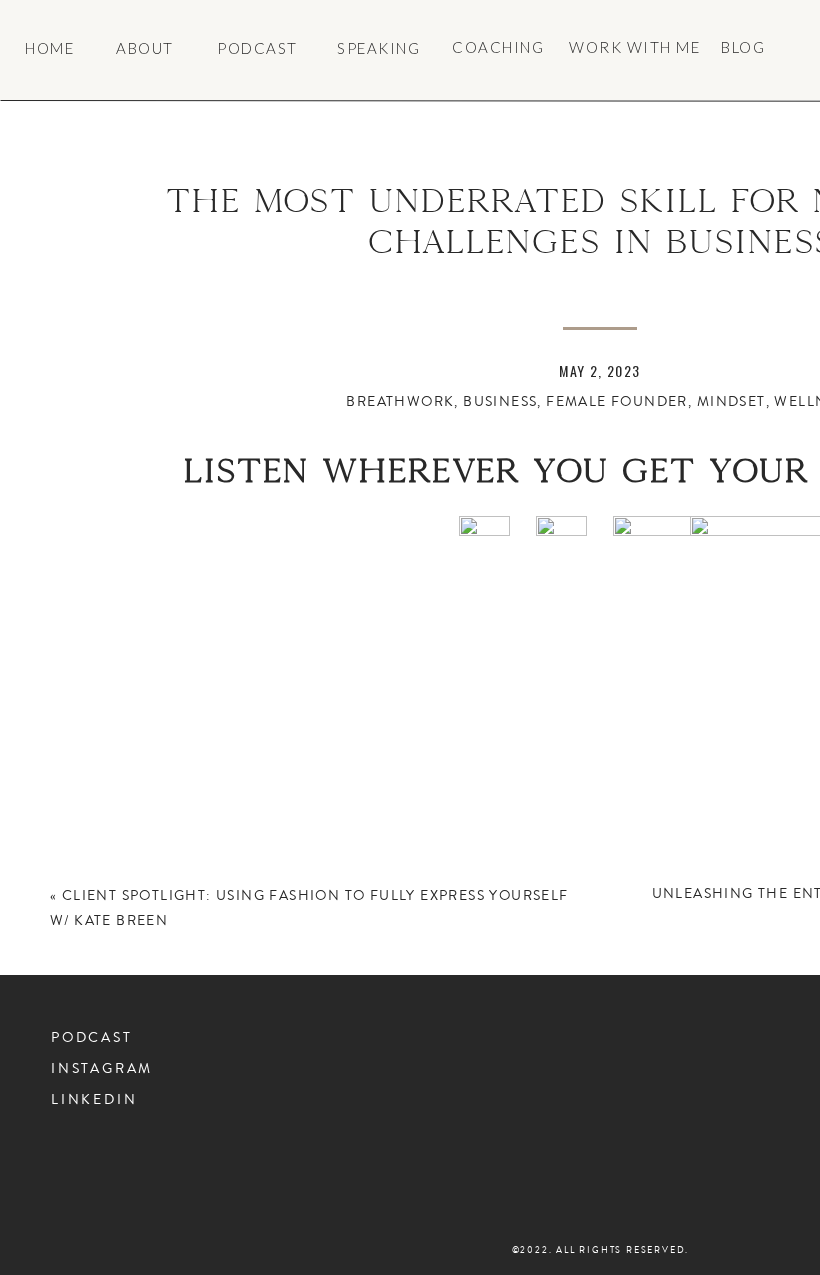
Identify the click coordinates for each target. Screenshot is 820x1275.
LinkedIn (94, 1100)
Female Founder (617, 402)
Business (500, 402)
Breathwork (400, 402)
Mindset (731, 402)
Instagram (102, 1069)
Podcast (92, 1038)
